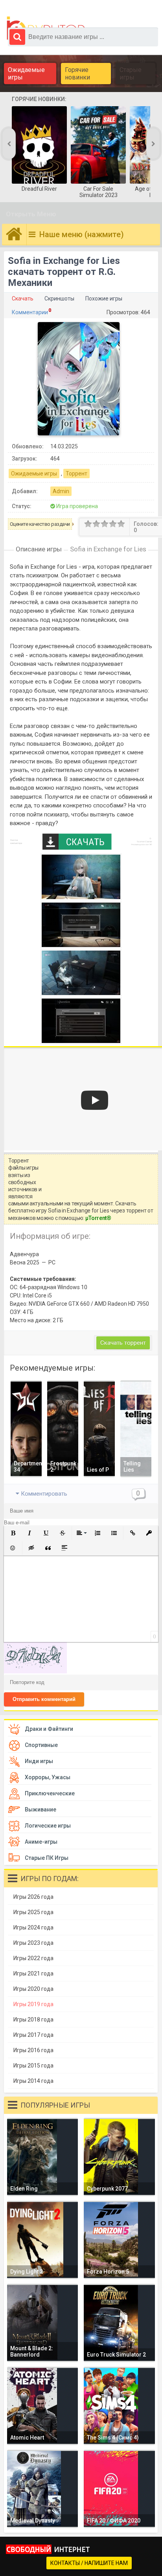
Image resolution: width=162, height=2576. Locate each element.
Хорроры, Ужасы (48, 1777)
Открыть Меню (31, 214)
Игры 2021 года (33, 1973)
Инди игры (39, 1761)
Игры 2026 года (33, 1897)
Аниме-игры (41, 1842)
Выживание (40, 1809)
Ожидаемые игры (26, 74)
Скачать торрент (123, 1343)
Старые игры (131, 74)
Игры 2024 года (33, 1927)
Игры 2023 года (33, 1943)
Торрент (76, 474)
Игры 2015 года (33, 2066)
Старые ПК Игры (47, 1858)
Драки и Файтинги (49, 1729)
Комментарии (30, 312)
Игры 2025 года (33, 1912)
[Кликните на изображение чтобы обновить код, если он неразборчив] (35, 1671)
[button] (13, 1533)
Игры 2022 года (33, 1958)
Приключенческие (50, 1793)
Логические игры (48, 1826)
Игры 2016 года (33, 2050)
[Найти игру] (17, 37)
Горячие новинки (77, 74)
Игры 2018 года (33, 2020)
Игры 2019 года (33, 2004)
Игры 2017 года (33, 2035)
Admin (61, 491)
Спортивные (41, 1745)
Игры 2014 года (33, 2081)
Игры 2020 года (33, 1989)
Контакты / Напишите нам (89, 2563)
